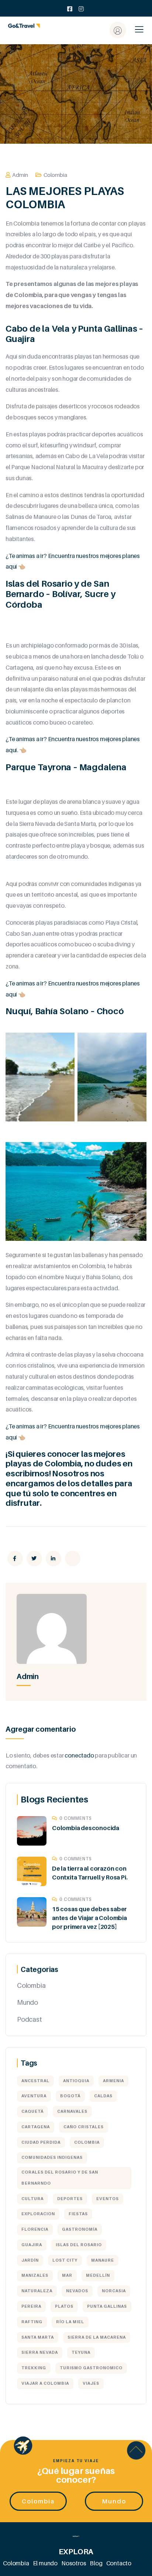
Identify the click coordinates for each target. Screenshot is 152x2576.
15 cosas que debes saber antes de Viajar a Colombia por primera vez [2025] (89, 1918)
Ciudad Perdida (41, 2142)
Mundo (27, 2002)
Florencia (35, 2229)
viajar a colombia (45, 2383)
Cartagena (36, 2127)
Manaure (103, 2260)
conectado (79, 1755)
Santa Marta (38, 2337)
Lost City (65, 2260)
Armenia (113, 2081)
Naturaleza (37, 2291)
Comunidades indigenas (52, 2157)
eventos (108, 2199)
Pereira (31, 2306)
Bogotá (70, 2096)
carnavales (72, 2111)
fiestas (78, 2214)
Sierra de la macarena (97, 2337)
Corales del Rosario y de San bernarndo (60, 2178)
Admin (20, 175)
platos (64, 2306)
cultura (32, 2199)
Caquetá (32, 2111)
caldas (103, 2096)
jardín (30, 2260)
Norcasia (114, 2291)
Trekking (34, 2368)
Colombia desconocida (86, 1828)
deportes (70, 2199)
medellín (98, 2275)
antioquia (76, 2081)
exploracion (38, 2214)
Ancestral (35, 2081)
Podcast (30, 2019)
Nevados (77, 2291)
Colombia (55, 175)
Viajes (91, 2383)
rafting (32, 2322)
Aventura (34, 2096)
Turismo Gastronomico (91, 2368)
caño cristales (84, 2127)
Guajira (32, 2245)
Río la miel (70, 2322)
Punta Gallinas (107, 2306)
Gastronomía (80, 2229)
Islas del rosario (79, 2245)
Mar (67, 2275)
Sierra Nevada (40, 2352)
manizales (35, 2275)
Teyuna (81, 2352)
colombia (87, 2142)
